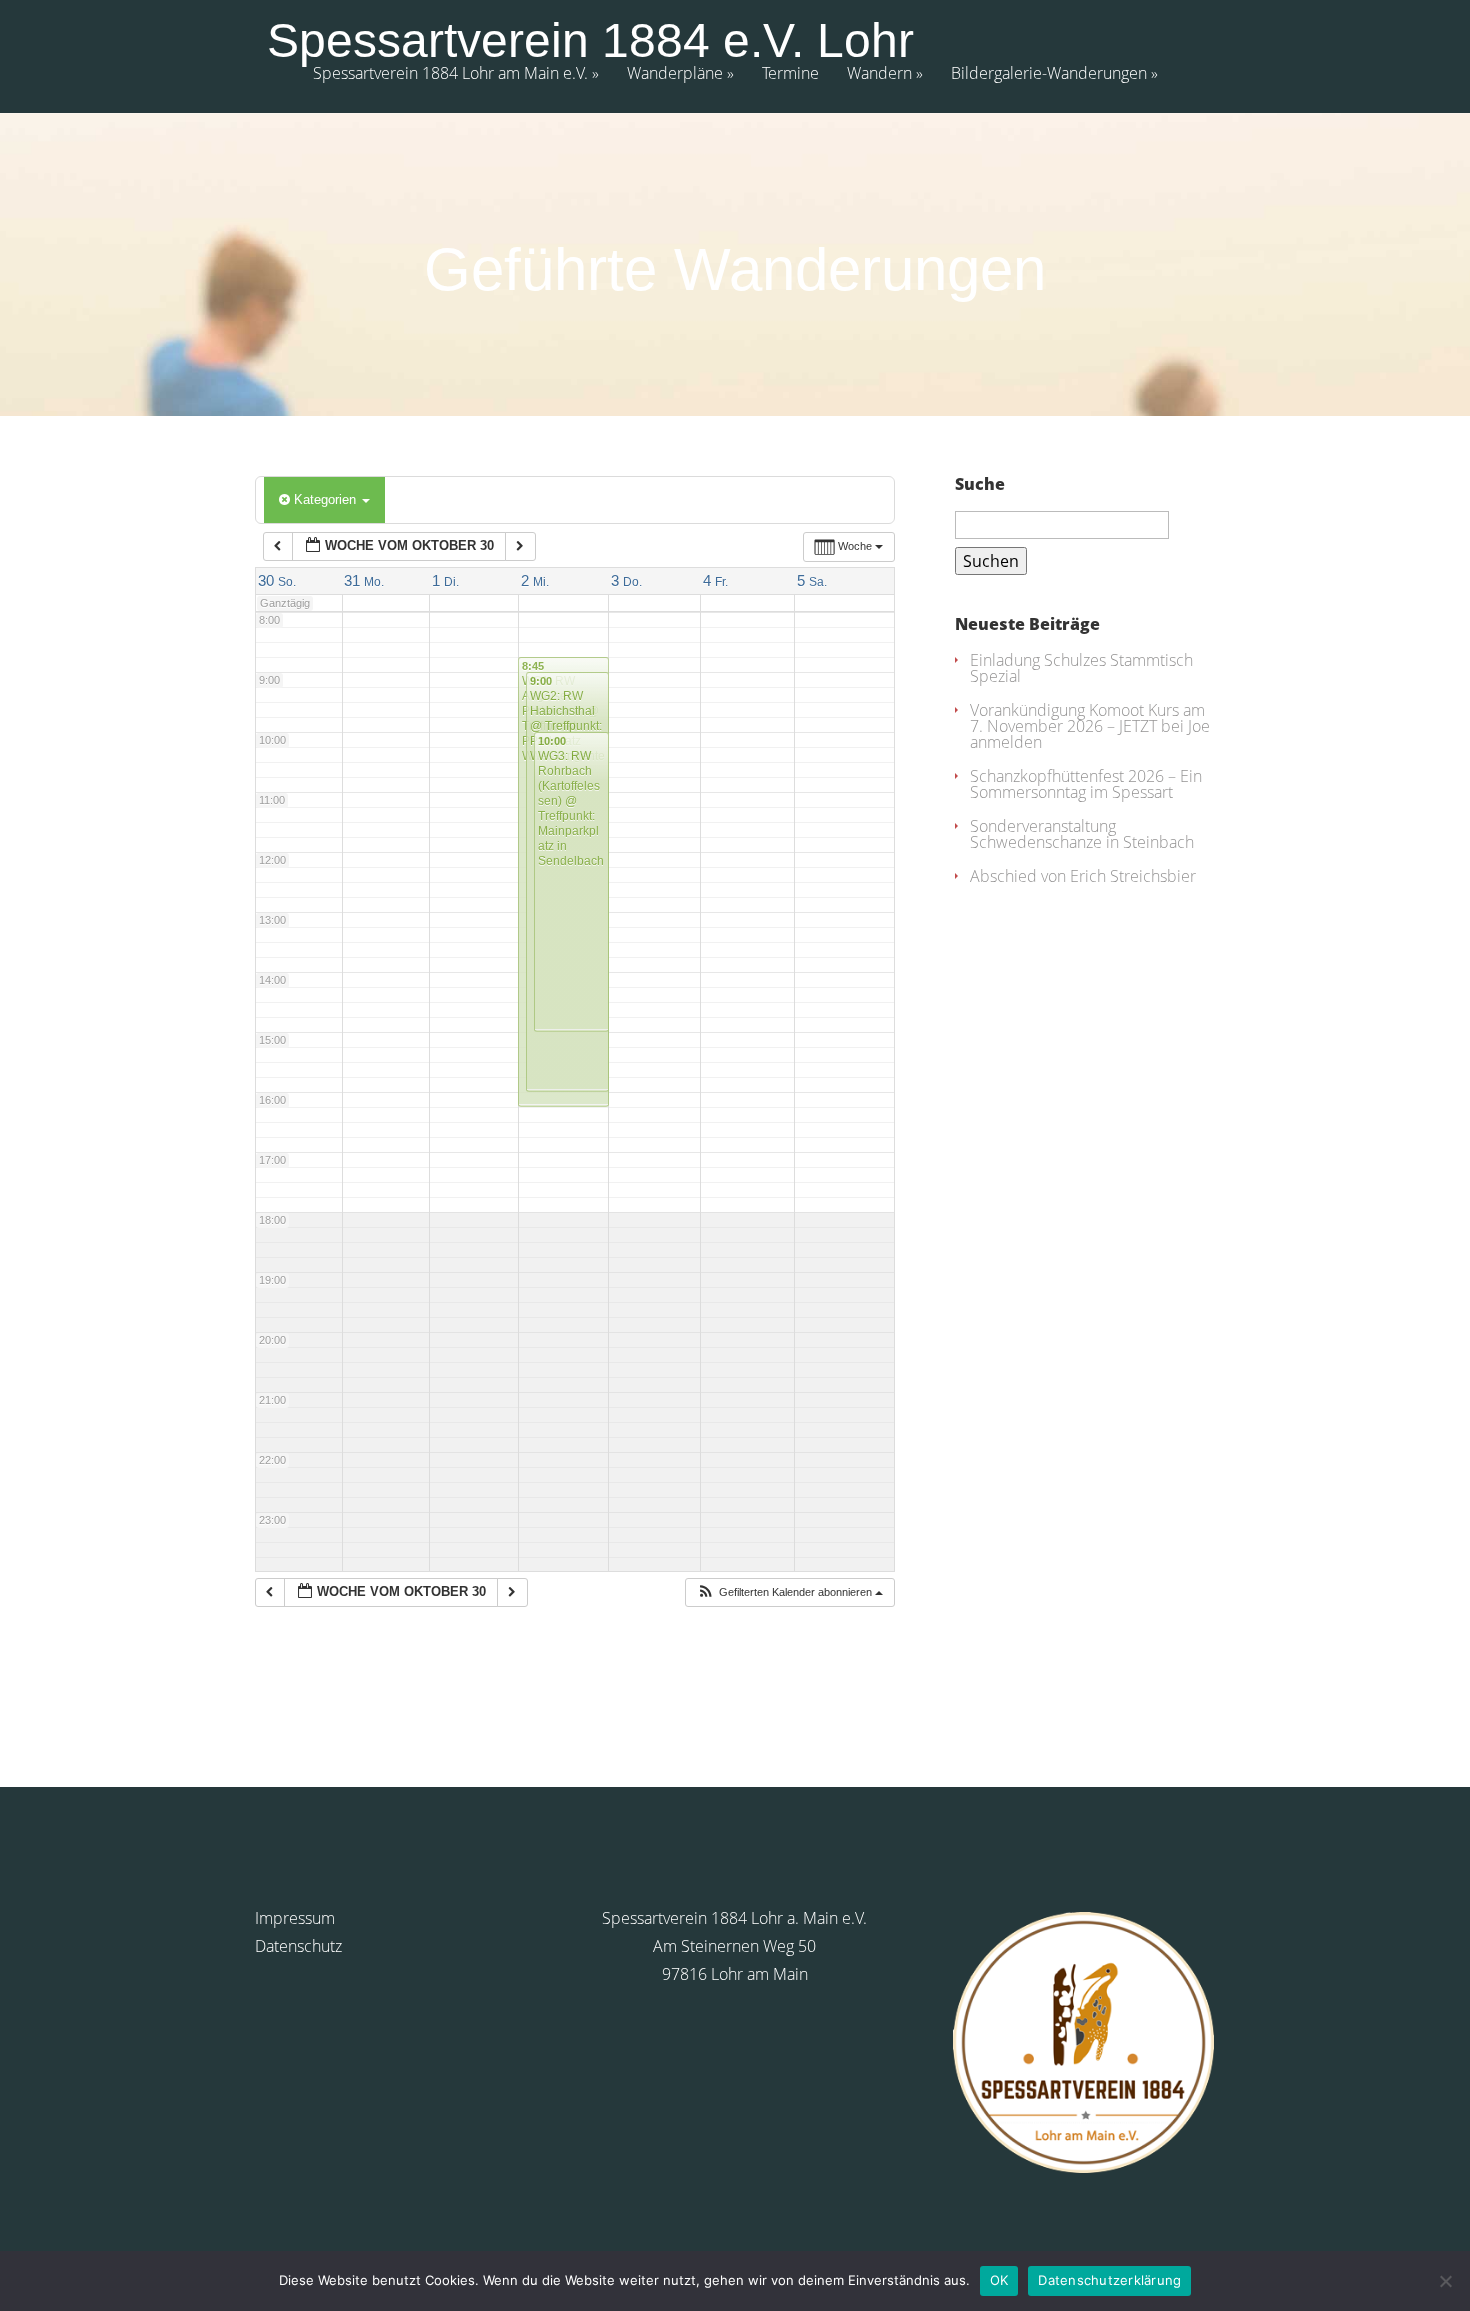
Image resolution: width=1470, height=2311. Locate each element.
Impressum (295, 1918)
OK (999, 2280)
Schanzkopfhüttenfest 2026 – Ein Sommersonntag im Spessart (1086, 784)
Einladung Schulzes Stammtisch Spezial (1081, 668)
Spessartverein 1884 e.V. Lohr (590, 41)
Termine (790, 74)
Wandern (879, 74)
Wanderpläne (675, 74)
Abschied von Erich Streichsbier (1083, 876)
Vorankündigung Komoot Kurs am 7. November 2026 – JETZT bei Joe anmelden (1090, 726)
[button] (789, 1592)
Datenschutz (298, 1946)
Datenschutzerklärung (1109, 2280)
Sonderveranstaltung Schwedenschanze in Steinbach (1082, 834)
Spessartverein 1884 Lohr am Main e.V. (450, 74)
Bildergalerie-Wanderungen (1049, 74)
